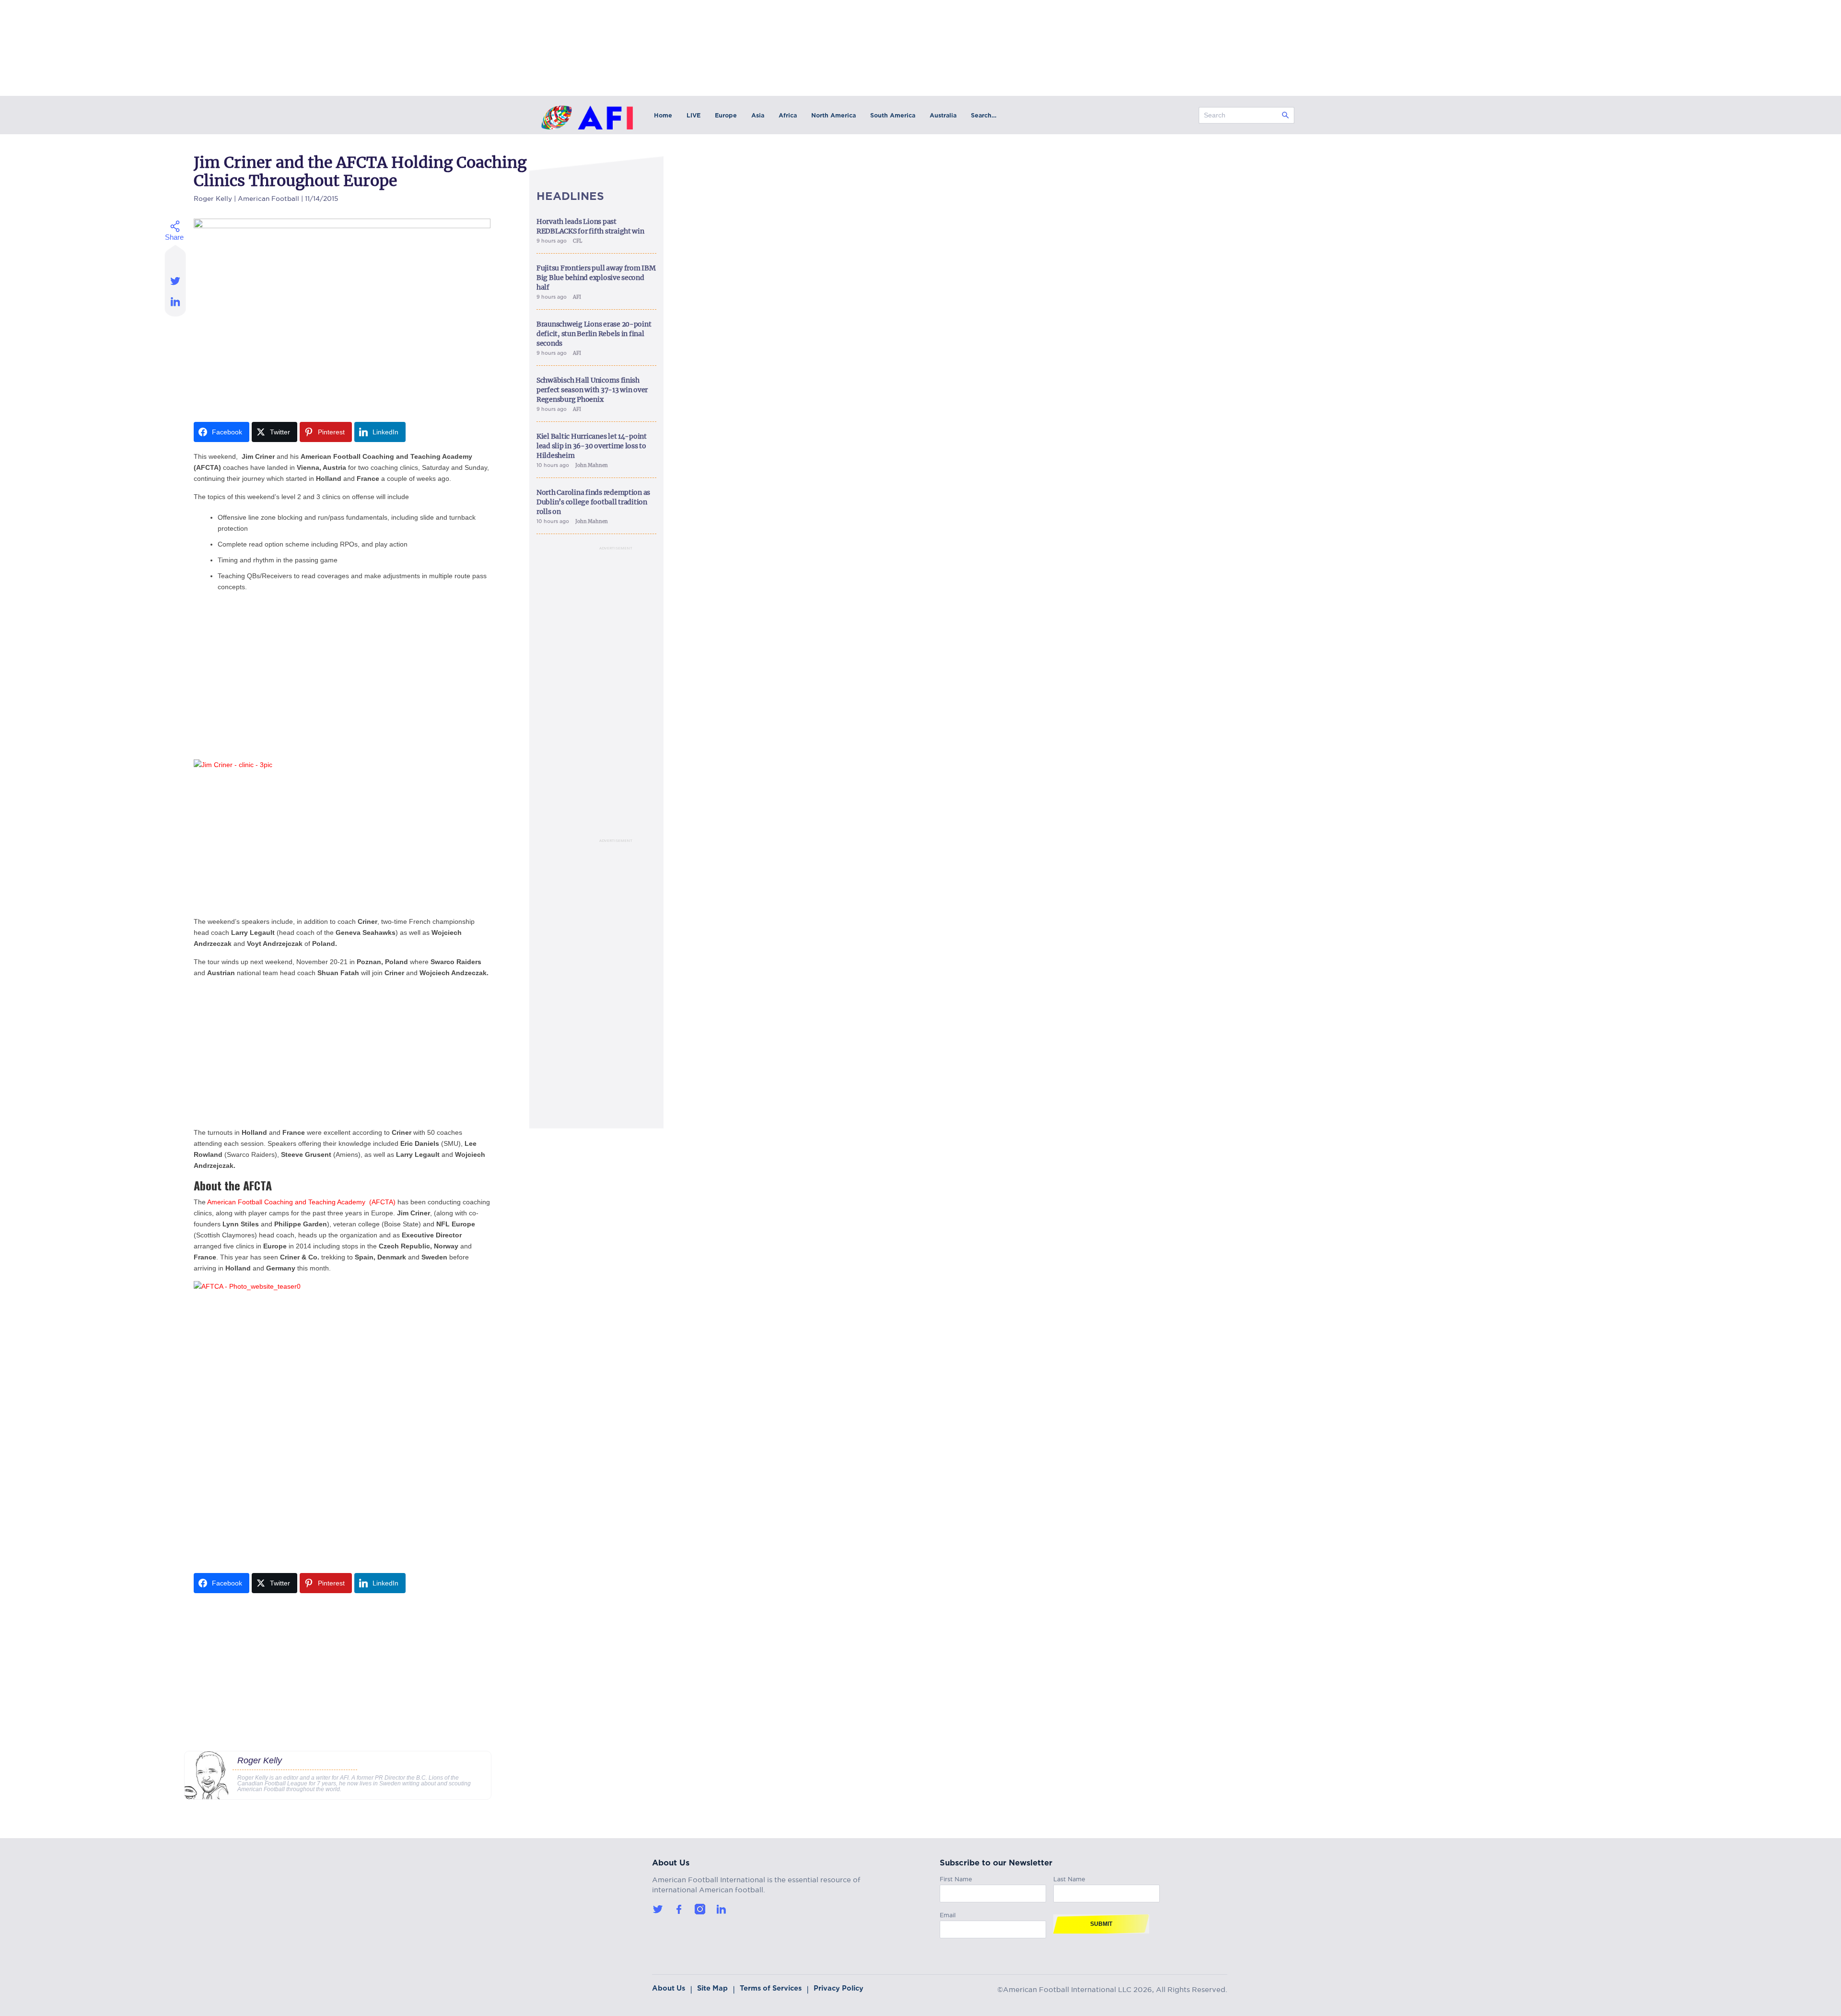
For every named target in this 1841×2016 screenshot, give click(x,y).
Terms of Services (771, 1988)
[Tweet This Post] (176, 281)
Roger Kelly (213, 197)
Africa (788, 115)
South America (893, 115)
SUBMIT (1101, 1924)
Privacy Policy (839, 1988)
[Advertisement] (342, 685)
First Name (956, 1878)
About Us (669, 1988)
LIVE (693, 115)
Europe (726, 115)
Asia (758, 115)
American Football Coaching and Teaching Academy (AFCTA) (302, 1202)
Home (663, 115)
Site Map (712, 1988)
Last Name (1069, 1878)
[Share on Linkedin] (176, 304)
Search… (984, 115)
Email (948, 1914)
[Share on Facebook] (176, 257)
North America (833, 115)
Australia (943, 115)
